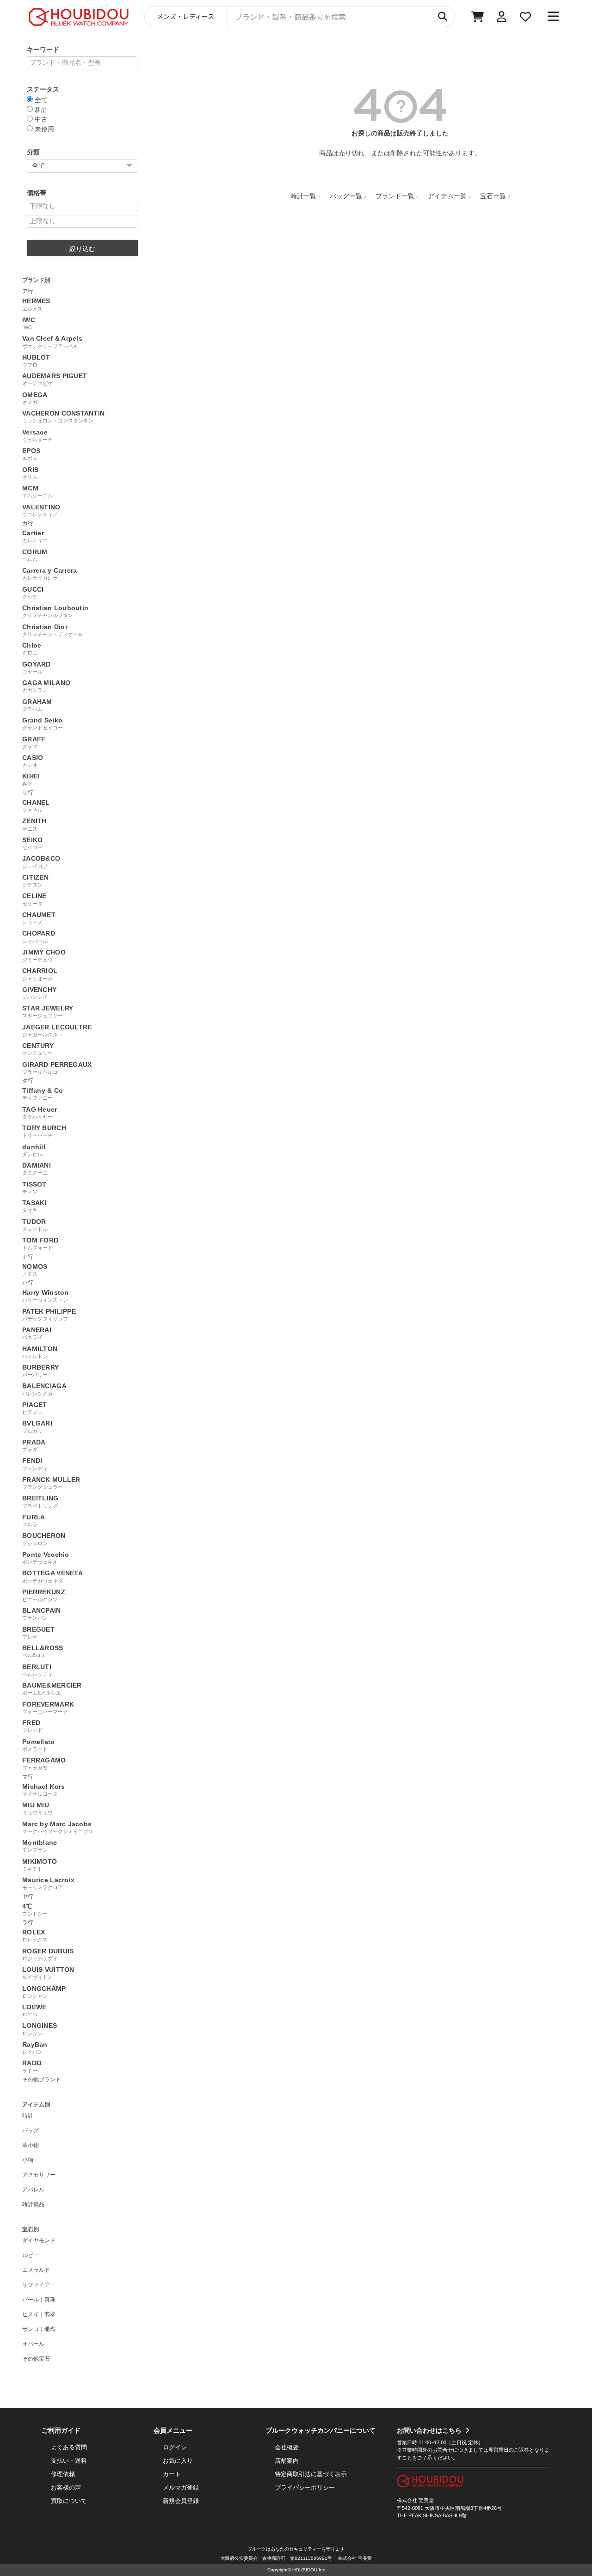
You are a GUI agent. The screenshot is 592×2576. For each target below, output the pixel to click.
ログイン (175, 2447)
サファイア (36, 2285)
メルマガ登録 (181, 2487)
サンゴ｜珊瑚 (39, 2329)
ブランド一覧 (395, 196)
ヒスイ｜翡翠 (39, 2314)
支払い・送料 (69, 2461)
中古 (40, 119)
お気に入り (178, 2461)
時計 (28, 2116)
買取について (69, 2501)
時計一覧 (303, 196)
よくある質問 (69, 2447)
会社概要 (287, 2447)
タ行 (28, 1081)
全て (40, 100)
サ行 (28, 793)
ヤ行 (28, 1897)
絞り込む (82, 249)
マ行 (28, 1777)
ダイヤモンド (39, 2240)
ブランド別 (36, 280)
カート (172, 2474)
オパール (33, 2344)
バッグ (31, 2130)
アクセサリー (39, 2175)
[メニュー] (553, 17)
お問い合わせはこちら (429, 2430)
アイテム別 (36, 2105)
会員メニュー (173, 2430)
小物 (28, 2160)
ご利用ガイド (61, 2430)
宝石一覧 (493, 196)
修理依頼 (63, 2474)
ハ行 (28, 1283)
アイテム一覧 (447, 196)
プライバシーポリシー (305, 2487)
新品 (40, 109)
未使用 (43, 129)
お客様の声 (66, 2487)
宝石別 (31, 2229)
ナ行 (28, 1257)
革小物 (31, 2145)
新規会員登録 (181, 2501)
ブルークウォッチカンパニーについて (321, 2430)
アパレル (33, 2190)
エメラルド (36, 2270)
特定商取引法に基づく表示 (311, 2474)
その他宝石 (36, 2359)
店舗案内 (287, 2461)
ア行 (28, 291)
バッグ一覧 (346, 196)
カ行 (28, 523)
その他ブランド (42, 2080)
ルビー (31, 2255)
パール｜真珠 (39, 2300)
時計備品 (33, 2204)
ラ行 (28, 1922)
